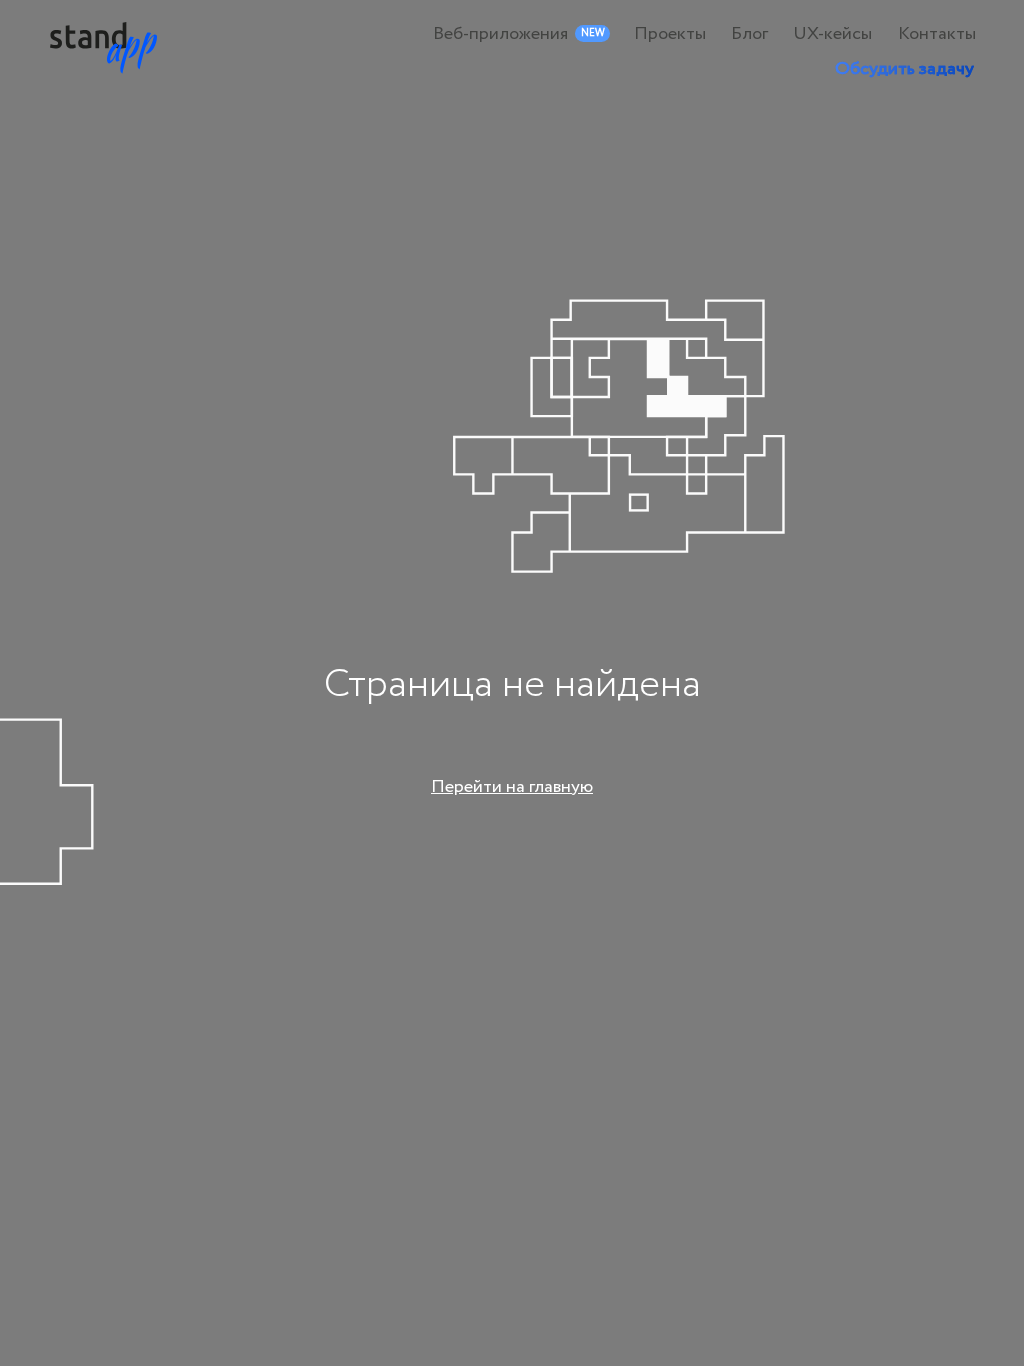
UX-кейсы (832, 34)
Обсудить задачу (904, 69)
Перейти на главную (512, 787)
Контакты (937, 34)
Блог (749, 34)
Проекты (670, 34)
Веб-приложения (500, 34)
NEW (593, 33)
